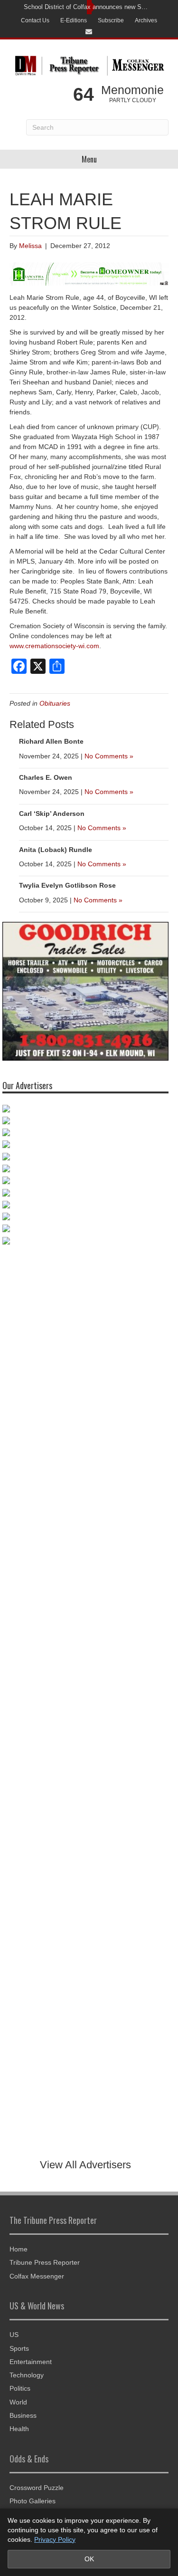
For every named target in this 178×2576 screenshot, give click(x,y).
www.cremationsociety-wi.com (54, 646)
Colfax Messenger (37, 2276)
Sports (19, 2348)
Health (19, 2429)
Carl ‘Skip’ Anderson (52, 814)
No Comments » (109, 756)
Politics (20, 2388)
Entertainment (31, 2362)
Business (23, 2415)
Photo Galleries (33, 2501)
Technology (27, 2375)
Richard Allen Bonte (51, 741)
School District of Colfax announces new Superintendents (87, 7)
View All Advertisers (85, 2165)
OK (89, 2559)
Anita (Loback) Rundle (56, 850)
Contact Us (35, 20)
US (14, 2335)
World (18, 2402)
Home (19, 2249)
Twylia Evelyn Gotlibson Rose (67, 885)
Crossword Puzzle (37, 2488)
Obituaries (55, 703)
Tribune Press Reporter (45, 2262)
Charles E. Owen (46, 777)
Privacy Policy (55, 2539)
